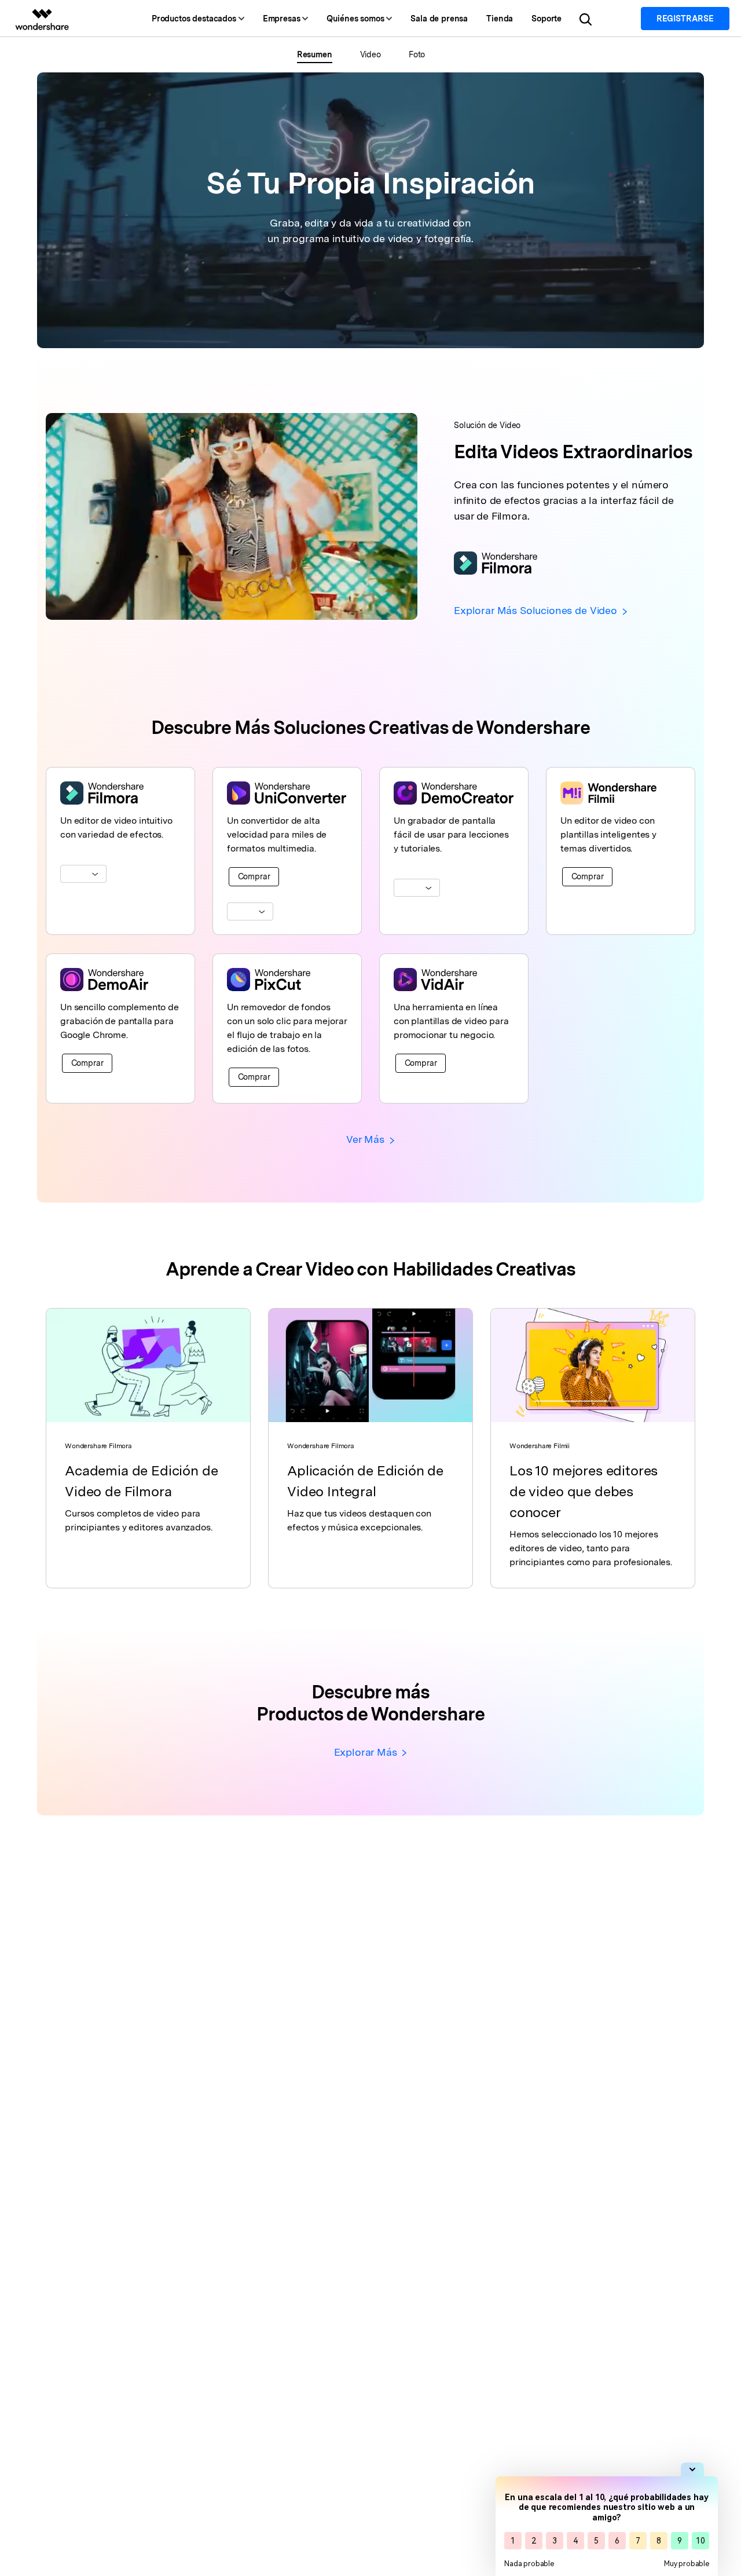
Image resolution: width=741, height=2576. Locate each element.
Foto (417, 54)
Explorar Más (367, 1752)
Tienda (500, 19)
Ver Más (367, 1139)
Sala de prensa (439, 19)
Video (370, 54)
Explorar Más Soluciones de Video (537, 610)
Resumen (315, 54)
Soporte (546, 19)
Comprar (254, 876)
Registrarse (685, 19)
